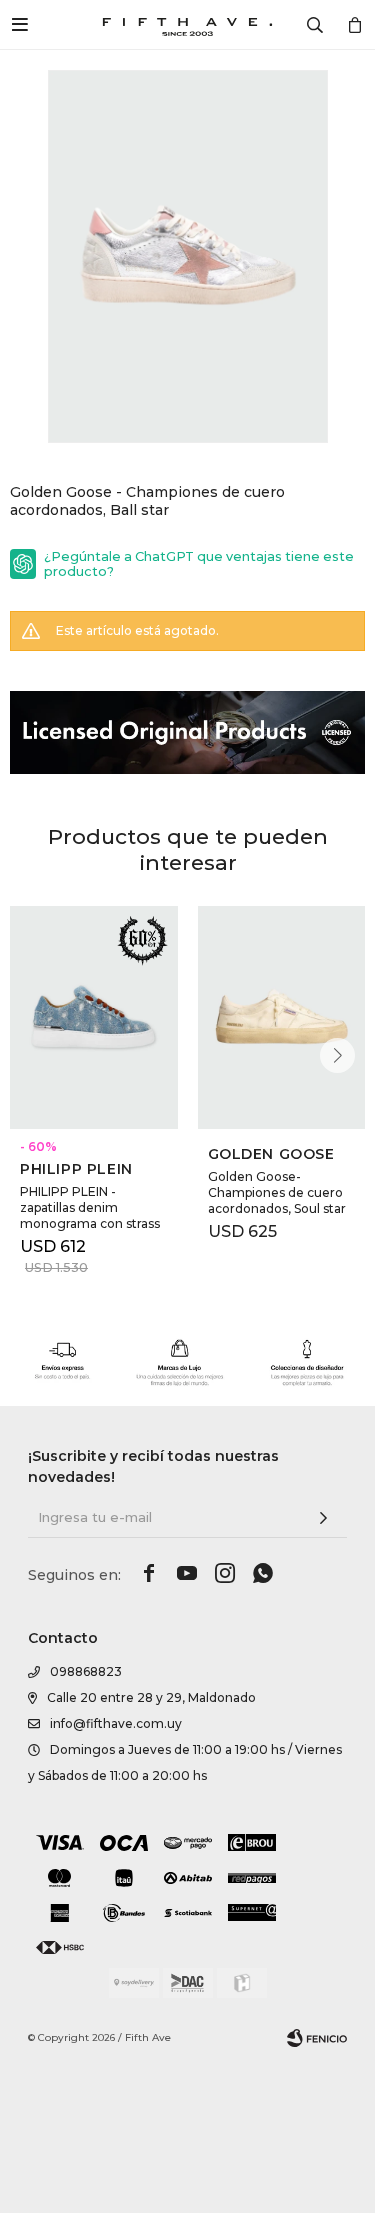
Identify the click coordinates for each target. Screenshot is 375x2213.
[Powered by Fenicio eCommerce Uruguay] (317, 2038)
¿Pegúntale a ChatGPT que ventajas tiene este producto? (199, 564)
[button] (337, 1055)
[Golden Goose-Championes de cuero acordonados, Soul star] (282, 1017)
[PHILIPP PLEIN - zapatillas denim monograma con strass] (94, 1017)
